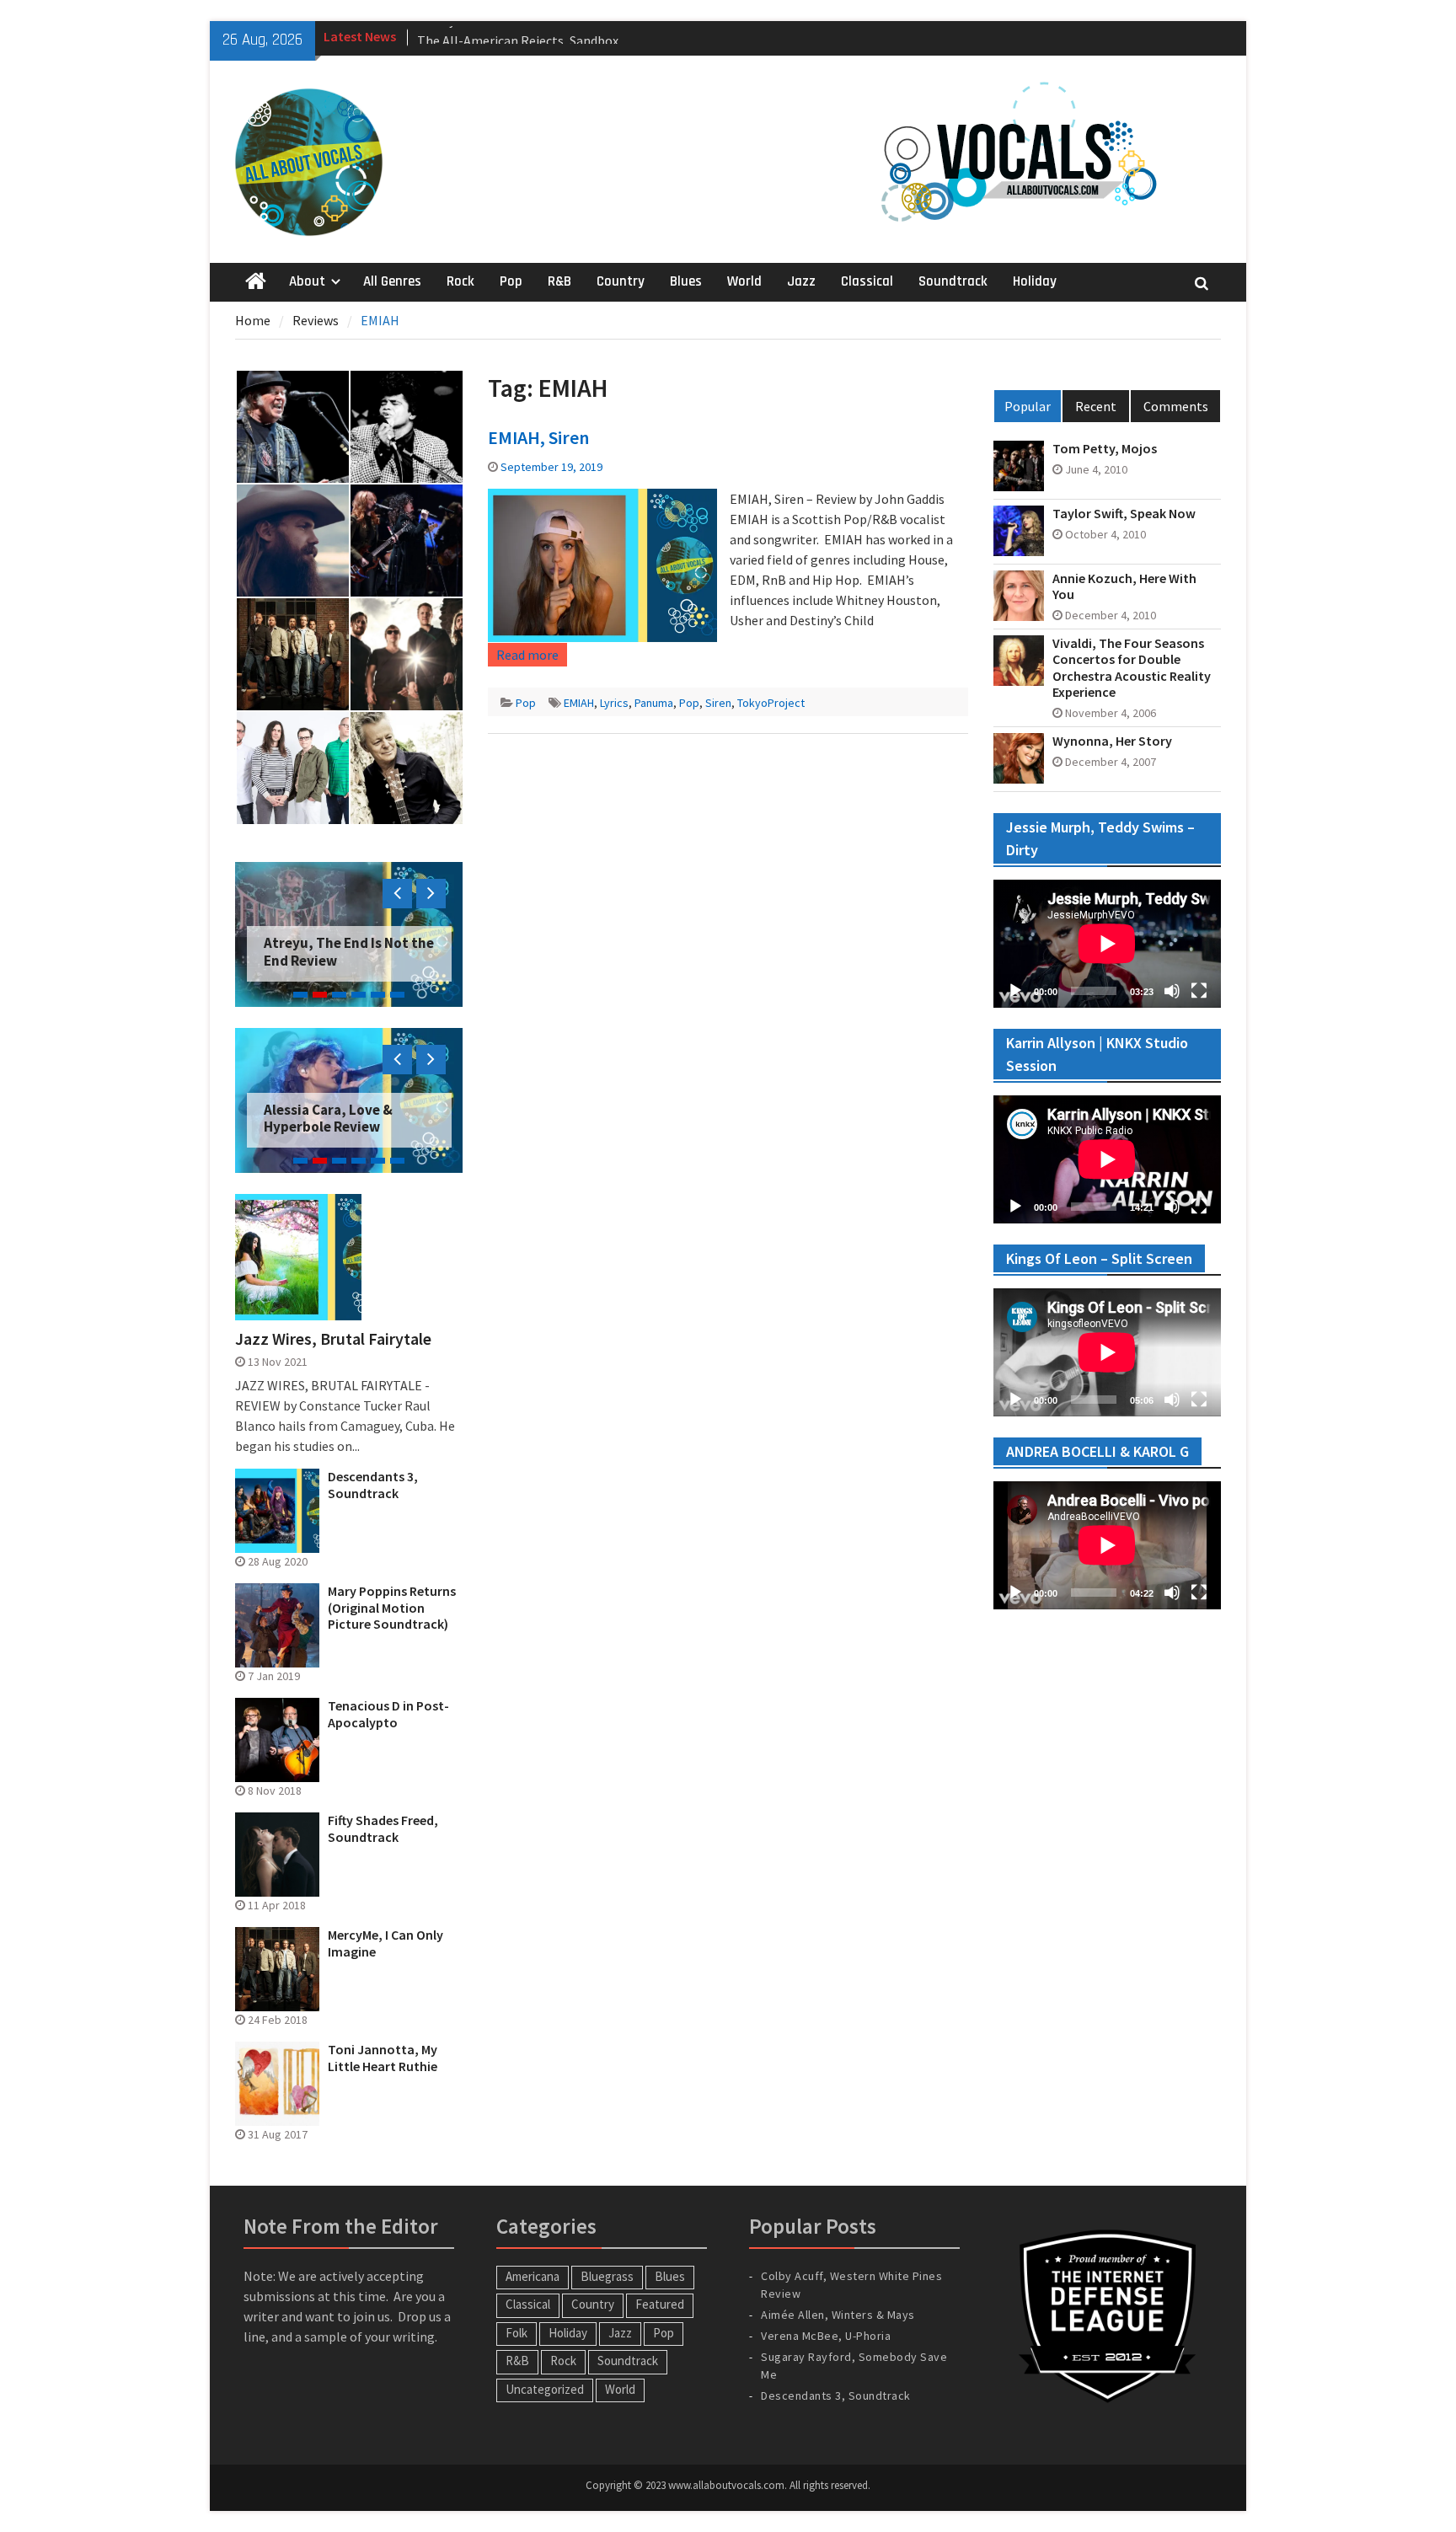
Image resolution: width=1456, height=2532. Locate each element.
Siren (718, 703)
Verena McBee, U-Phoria (826, 2336)
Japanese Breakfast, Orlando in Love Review (339, 1118)
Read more (527, 655)
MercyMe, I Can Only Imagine (385, 1943)
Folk (517, 2333)
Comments (1176, 406)
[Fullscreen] (1199, 991)
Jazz (801, 281)
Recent (1096, 406)
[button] (292, 427)
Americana (533, 2276)
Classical (867, 281)
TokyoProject (771, 703)
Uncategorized (545, 2389)
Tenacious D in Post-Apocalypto (388, 1714)
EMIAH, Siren (538, 437)
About (307, 281)
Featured (660, 2304)
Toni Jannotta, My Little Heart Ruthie (383, 2058)
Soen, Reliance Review (336, 961)
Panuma (654, 703)
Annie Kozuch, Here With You (1124, 586)
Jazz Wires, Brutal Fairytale (333, 1339)
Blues (686, 281)
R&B (559, 281)
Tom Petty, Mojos (1105, 449)
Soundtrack (953, 281)
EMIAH (579, 703)
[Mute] (1172, 991)
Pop (511, 281)
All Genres (392, 281)
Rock (460, 281)
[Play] (1015, 991)
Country (621, 281)
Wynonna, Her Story (1112, 741)
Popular (1028, 406)
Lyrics (614, 703)
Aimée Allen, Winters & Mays (838, 2315)
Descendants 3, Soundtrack (373, 1485)
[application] (1107, 944)
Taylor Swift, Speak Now (1124, 514)
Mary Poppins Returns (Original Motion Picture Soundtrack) (392, 1607)
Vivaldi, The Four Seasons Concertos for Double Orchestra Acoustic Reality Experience (1132, 668)
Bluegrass (607, 2276)
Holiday (1035, 281)
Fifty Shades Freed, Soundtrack (383, 1828)
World (744, 281)
